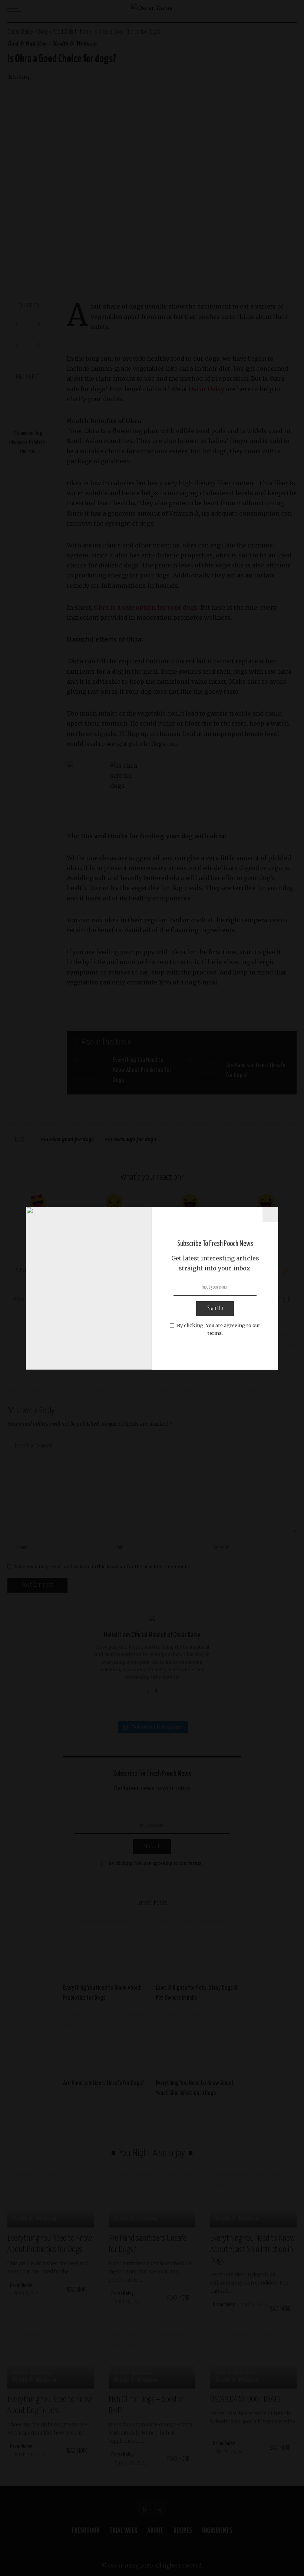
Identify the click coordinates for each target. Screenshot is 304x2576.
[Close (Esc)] (270, 1214)
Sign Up (215, 1308)
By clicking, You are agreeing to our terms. (219, 1329)
